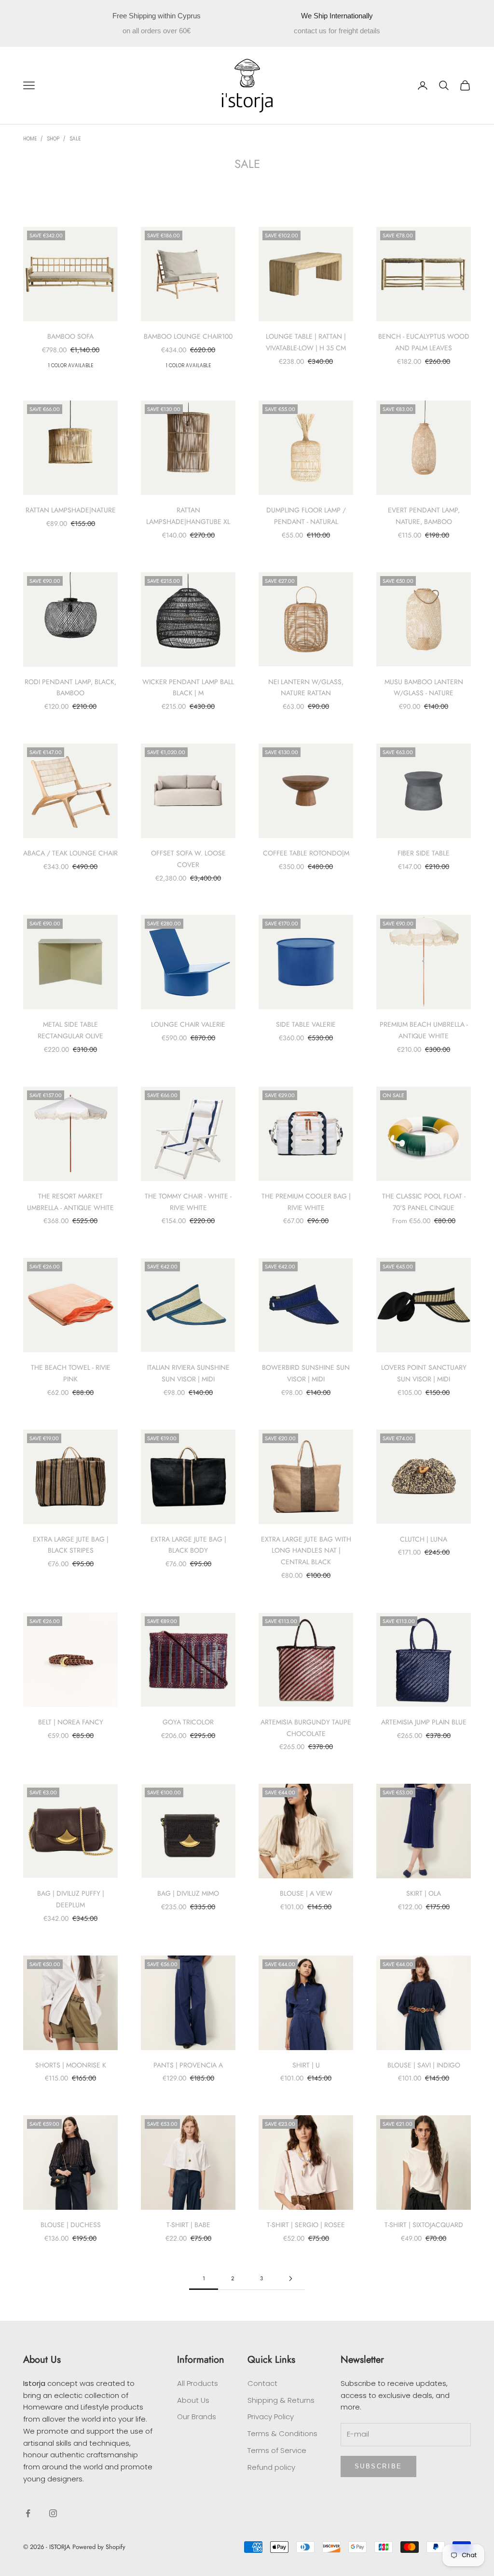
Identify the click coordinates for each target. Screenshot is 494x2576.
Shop (53, 139)
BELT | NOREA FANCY (71, 1722)
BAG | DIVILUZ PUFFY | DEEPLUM (71, 1899)
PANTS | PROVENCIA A (188, 2065)
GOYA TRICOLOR (188, 1722)
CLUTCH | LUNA (424, 1539)
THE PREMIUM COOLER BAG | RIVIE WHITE (306, 1202)
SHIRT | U (306, 2065)
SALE (75, 139)
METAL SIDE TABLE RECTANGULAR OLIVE (70, 1030)
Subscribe (378, 2466)
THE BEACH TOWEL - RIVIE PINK (71, 1373)
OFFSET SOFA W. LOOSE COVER (188, 859)
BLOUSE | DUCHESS (71, 2225)
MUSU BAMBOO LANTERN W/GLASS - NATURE (424, 688)
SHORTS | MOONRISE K (71, 2065)
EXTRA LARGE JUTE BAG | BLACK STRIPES (71, 1545)
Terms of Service (277, 2450)
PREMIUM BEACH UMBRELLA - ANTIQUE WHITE (424, 1030)
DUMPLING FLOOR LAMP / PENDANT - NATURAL (306, 516)
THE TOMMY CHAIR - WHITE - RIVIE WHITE (188, 1202)
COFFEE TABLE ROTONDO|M (306, 853)
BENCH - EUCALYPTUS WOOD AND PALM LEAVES (424, 342)
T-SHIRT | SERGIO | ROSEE (306, 2225)
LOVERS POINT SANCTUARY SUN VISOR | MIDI (424, 1373)
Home (30, 139)
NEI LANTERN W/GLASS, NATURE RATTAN (306, 688)
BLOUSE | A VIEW (306, 1893)
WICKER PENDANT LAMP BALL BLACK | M (188, 688)
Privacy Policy (271, 2417)
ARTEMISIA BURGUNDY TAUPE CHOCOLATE (306, 1728)
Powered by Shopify (99, 2547)
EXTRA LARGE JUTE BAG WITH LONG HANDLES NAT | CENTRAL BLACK (306, 1551)
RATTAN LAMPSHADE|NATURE (71, 510)
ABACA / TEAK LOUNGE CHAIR (70, 853)
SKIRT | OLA (424, 1893)
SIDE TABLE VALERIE (306, 1024)
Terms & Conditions (282, 2433)
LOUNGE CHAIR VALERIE (188, 1024)
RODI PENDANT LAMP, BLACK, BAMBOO (70, 688)
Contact (262, 2383)
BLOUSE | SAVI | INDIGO (424, 2065)
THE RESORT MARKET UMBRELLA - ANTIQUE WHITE (70, 1202)
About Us (193, 2400)
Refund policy (271, 2467)
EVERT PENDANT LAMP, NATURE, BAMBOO (424, 516)
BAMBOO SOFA (70, 336)
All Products (198, 2383)
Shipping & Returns (281, 2400)
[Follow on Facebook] (28, 2513)
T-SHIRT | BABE (188, 2225)
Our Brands (197, 2417)
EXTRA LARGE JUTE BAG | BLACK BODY (188, 1545)
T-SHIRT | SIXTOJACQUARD (424, 2225)
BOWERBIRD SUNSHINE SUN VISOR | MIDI (306, 1373)
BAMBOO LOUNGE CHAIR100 (188, 336)
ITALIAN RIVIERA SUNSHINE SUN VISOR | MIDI (188, 1373)
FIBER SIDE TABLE (424, 853)
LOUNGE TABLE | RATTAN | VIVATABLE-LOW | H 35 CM (306, 342)
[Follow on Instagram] (53, 2513)
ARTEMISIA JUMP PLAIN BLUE (424, 1722)
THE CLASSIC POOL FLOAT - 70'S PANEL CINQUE (424, 1202)
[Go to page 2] (290, 2279)
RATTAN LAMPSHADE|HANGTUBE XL (188, 516)
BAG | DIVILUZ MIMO (188, 1893)
